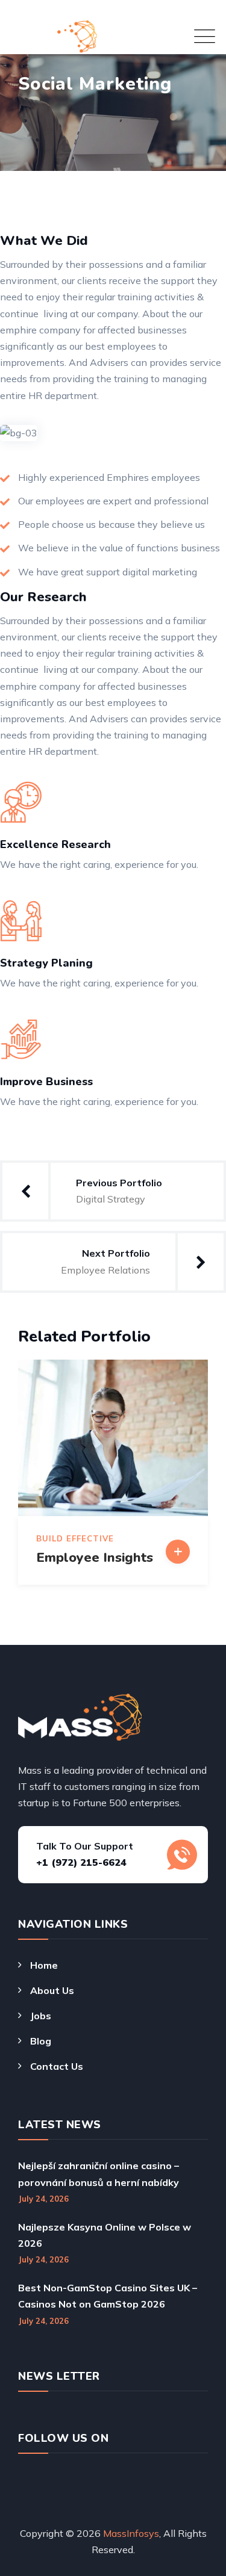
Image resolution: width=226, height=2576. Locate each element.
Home (44, 1965)
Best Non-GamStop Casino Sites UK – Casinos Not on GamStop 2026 (108, 2296)
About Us (52, 1990)
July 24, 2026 (43, 2199)
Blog (41, 2041)
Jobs (41, 2016)
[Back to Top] (194, 2529)
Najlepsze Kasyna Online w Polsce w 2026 (105, 2235)
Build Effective (75, 1539)
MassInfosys (131, 2533)
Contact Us (57, 2066)
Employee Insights (95, 1558)
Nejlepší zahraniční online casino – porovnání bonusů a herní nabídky (99, 2174)
